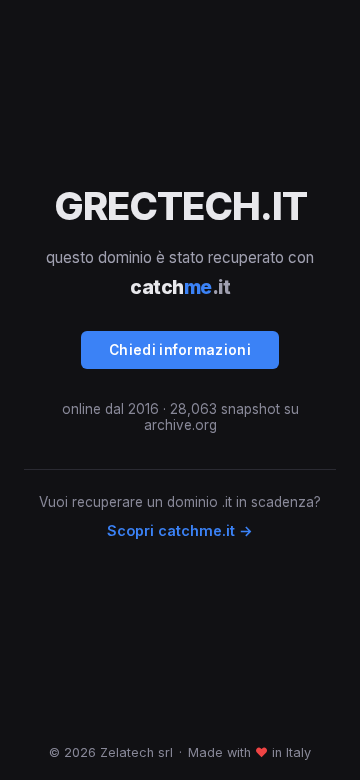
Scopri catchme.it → (180, 530)
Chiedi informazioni (180, 350)
